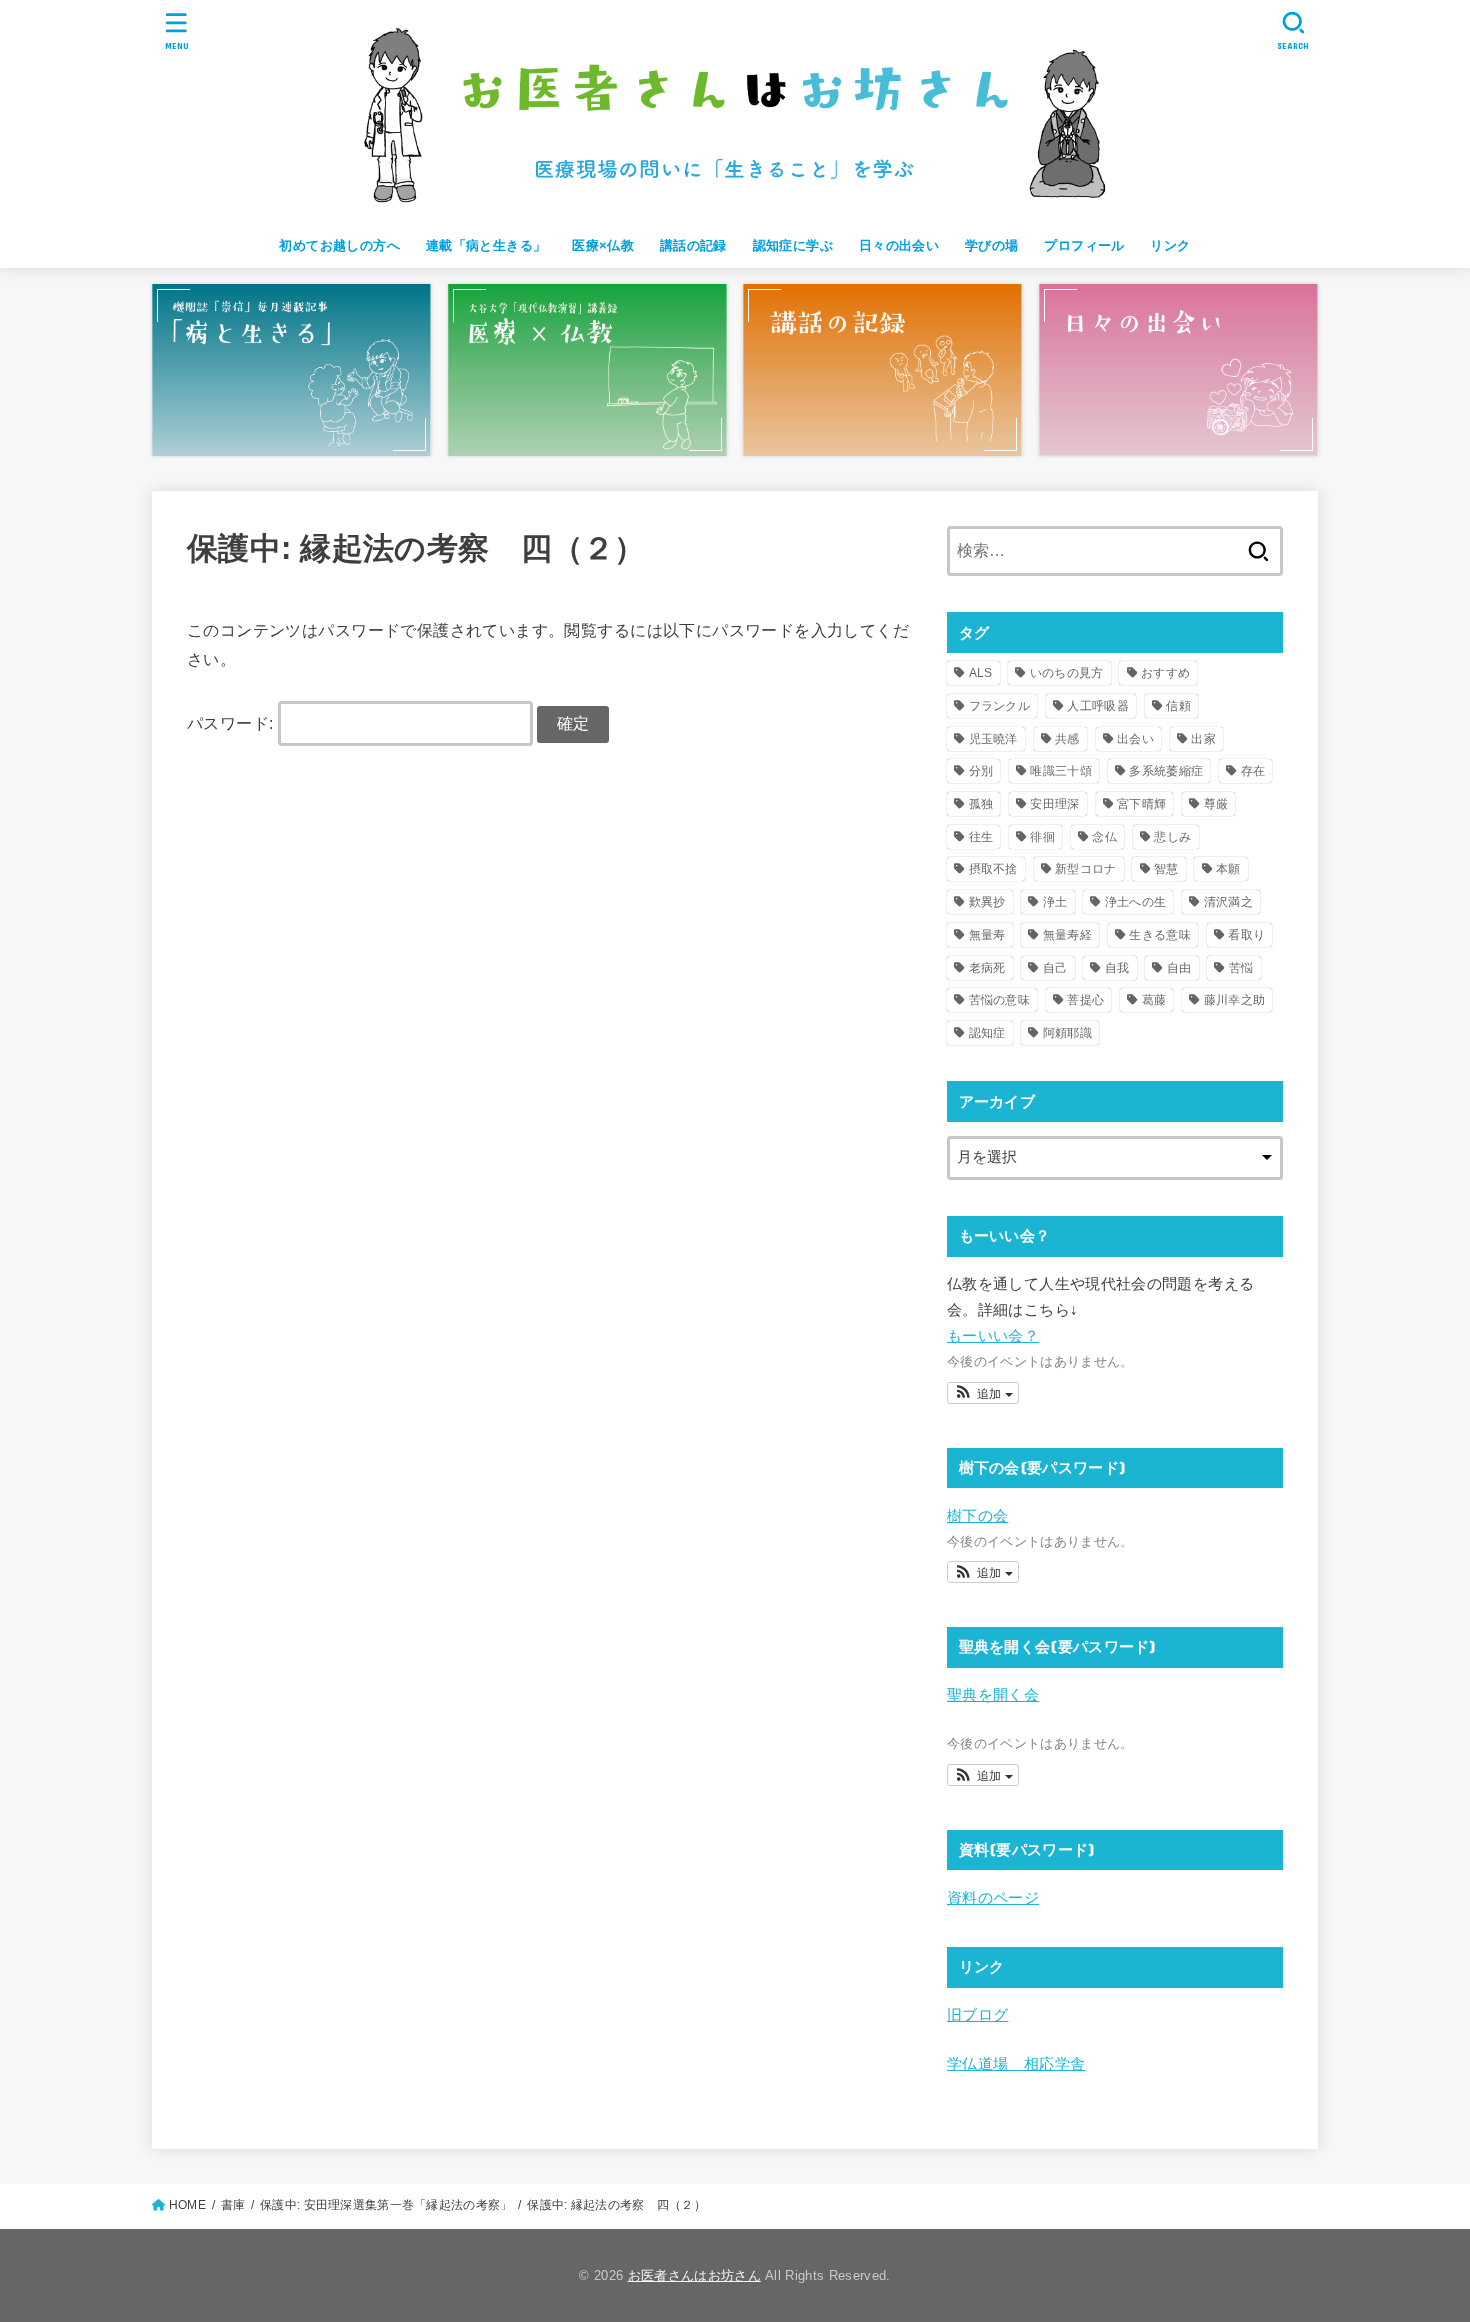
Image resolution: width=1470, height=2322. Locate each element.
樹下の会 (977, 1516)
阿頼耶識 (1067, 1033)
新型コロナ (1086, 869)
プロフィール (1084, 245)
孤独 (981, 804)
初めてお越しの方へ (339, 245)
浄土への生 (1136, 902)
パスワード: (232, 723)
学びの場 (992, 245)
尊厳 (1216, 804)
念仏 (1104, 837)
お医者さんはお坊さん (694, 2275)
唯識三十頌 (1061, 771)
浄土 (1055, 902)
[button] (983, 1393)
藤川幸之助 (1235, 1000)
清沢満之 (1228, 902)
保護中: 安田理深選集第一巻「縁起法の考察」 (386, 2205)
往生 (981, 837)
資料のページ (993, 1898)
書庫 (233, 2205)
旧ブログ (977, 2015)
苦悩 (1241, 968)
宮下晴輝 (1141, 804)
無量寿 (987, 935)
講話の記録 (693, 245)
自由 (1179, 968)
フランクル (1000, 706)
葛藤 (1154, 1000)
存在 (1253, 771)
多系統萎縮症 (1166, 771)
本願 (1228, 869)
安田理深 (1054, 804)
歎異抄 (987, 902)
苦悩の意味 (1000, 1000)
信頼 (1178, 706)
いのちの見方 (1067, 673)
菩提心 (1085, 1000)
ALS (981, 673)
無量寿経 (1067, 935)
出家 (1203, 739)
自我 (1117, 968)
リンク (1170, 245)
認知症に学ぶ (793, 245)
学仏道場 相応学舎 (1016, 2064)
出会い (1135, 739)
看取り (1246, 935)
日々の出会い (899, 245)
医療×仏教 (603, 245)
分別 (981, 771)
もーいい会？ (993, 1336)
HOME (187, 2205)
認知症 (987, 1033)
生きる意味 (1160, 935)
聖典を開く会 (993, 1695)
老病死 (987, 968)
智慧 (1166, 869)
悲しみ (1172, 837)
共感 (1067, 739)
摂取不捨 (993, 869)
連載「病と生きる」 (486, 245)
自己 (1055, 968)
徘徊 (1042, 837)
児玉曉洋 (993, 739)
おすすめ (1165, 673)
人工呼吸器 (1098, 706)
